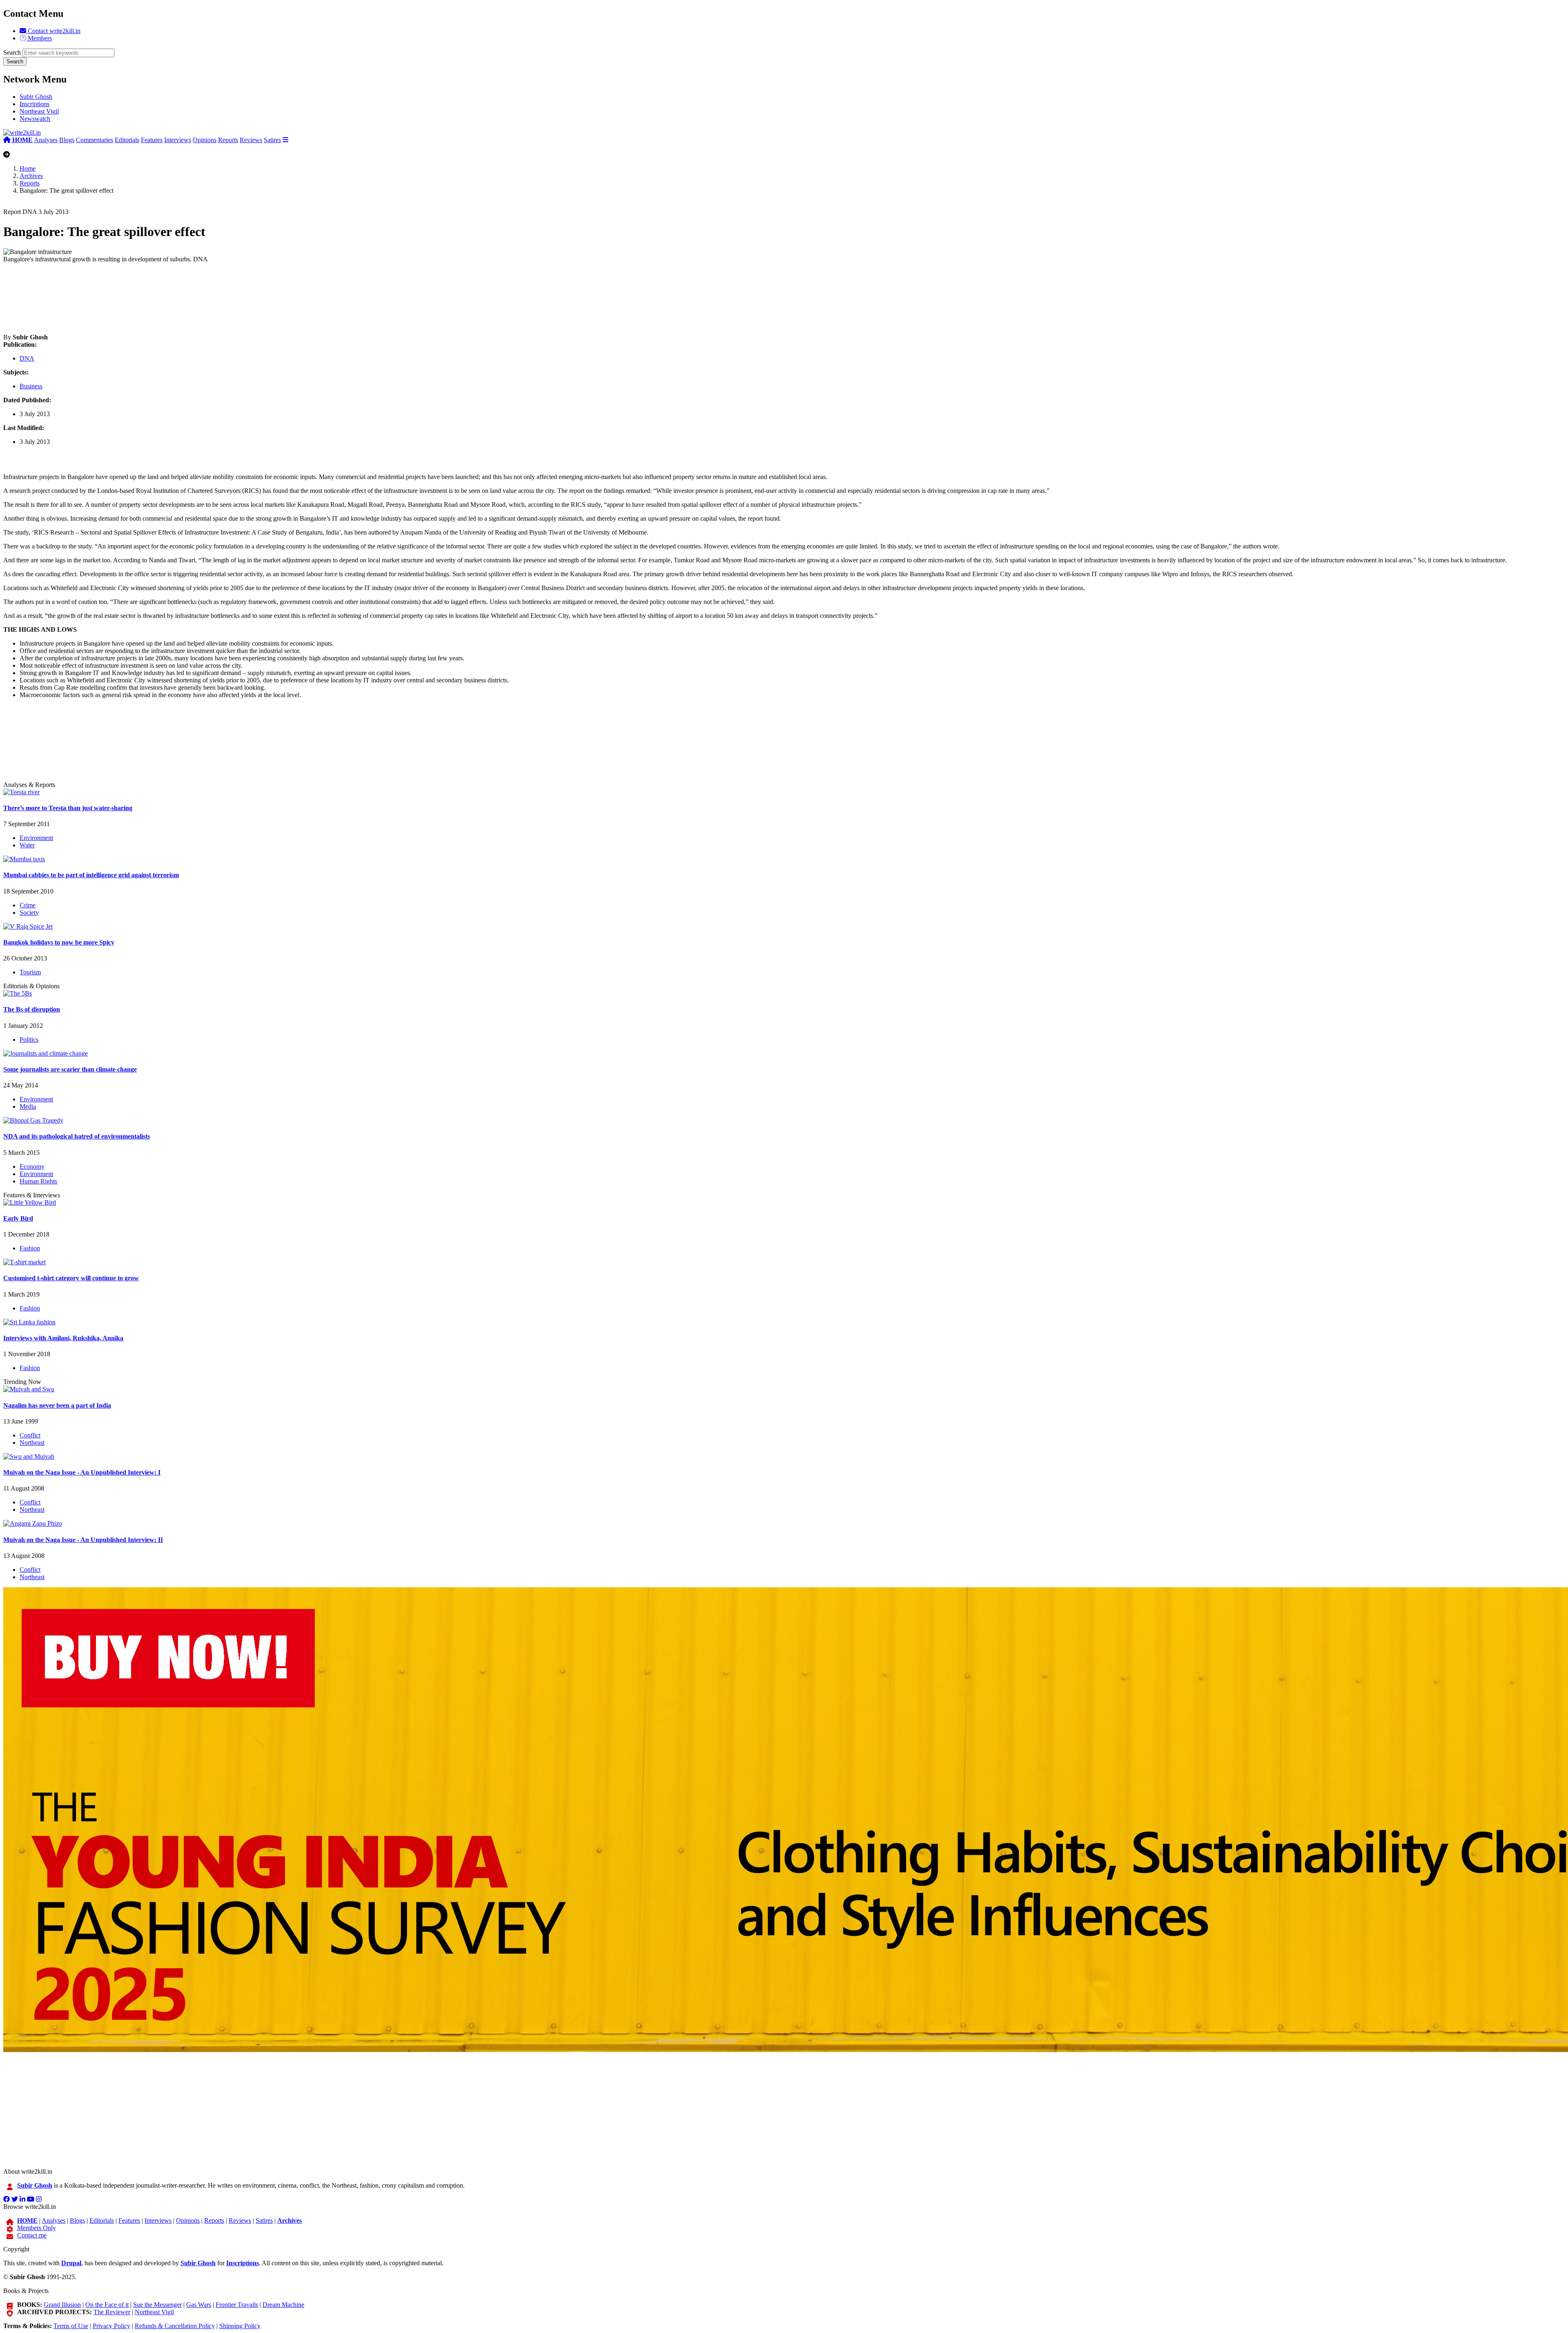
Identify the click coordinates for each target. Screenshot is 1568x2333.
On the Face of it (107, 2305)
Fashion (30, 1248)
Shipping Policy (240, 2326)
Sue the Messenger (157, 2305)
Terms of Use (71, 2326)
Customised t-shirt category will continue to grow (71, 1278)
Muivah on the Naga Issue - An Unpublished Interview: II (83, 1540)
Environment (36, 838)
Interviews (178, 140)
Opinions (205, 140)
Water (27, 845)
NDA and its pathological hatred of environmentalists (77, 1136)
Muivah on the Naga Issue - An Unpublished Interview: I (82, 1472)
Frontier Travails (237, 2305)
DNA (27, 358)
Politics (29, 1039)
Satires (272, 140)
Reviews (251, 140)
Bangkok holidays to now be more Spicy (59, 942)
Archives (31, 176)
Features (152, 140)
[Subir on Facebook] (7, 2199)
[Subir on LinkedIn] (22, 2199)
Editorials (127, 140)
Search (12, 52)
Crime (28, 905)
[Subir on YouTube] (31, 2199)
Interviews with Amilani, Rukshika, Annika (63, 1338)
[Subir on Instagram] (39, 2199)
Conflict (30, 1435)
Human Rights (38, 1181)
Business (31, 386)
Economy (32, 1166)
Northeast (32, 1443)
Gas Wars (199, 2305)
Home (28, 168)
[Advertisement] (248, 298)
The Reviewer (112, 2312)
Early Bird (18, 1218)
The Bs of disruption (32, 1009)
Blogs (67, 140)
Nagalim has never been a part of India (57, 1405)
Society (29, 912)
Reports (228, 140)
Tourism (30, 972)
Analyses (46, 140)
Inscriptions (35, 104)
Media (28, 1106)
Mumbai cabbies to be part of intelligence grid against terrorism (91, 875)
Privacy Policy (111, 2326)
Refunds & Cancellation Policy (175, 2326)
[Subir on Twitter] (15, 2199)
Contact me (32, 2235)
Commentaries (95, 140)
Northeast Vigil (39, 111)
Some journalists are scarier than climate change (70, 1069)
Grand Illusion (62, 2305)
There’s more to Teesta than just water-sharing (68, 808)
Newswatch (35, 119)
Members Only (37, 2228)
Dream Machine (283, 2305)
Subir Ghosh (36, 97)
